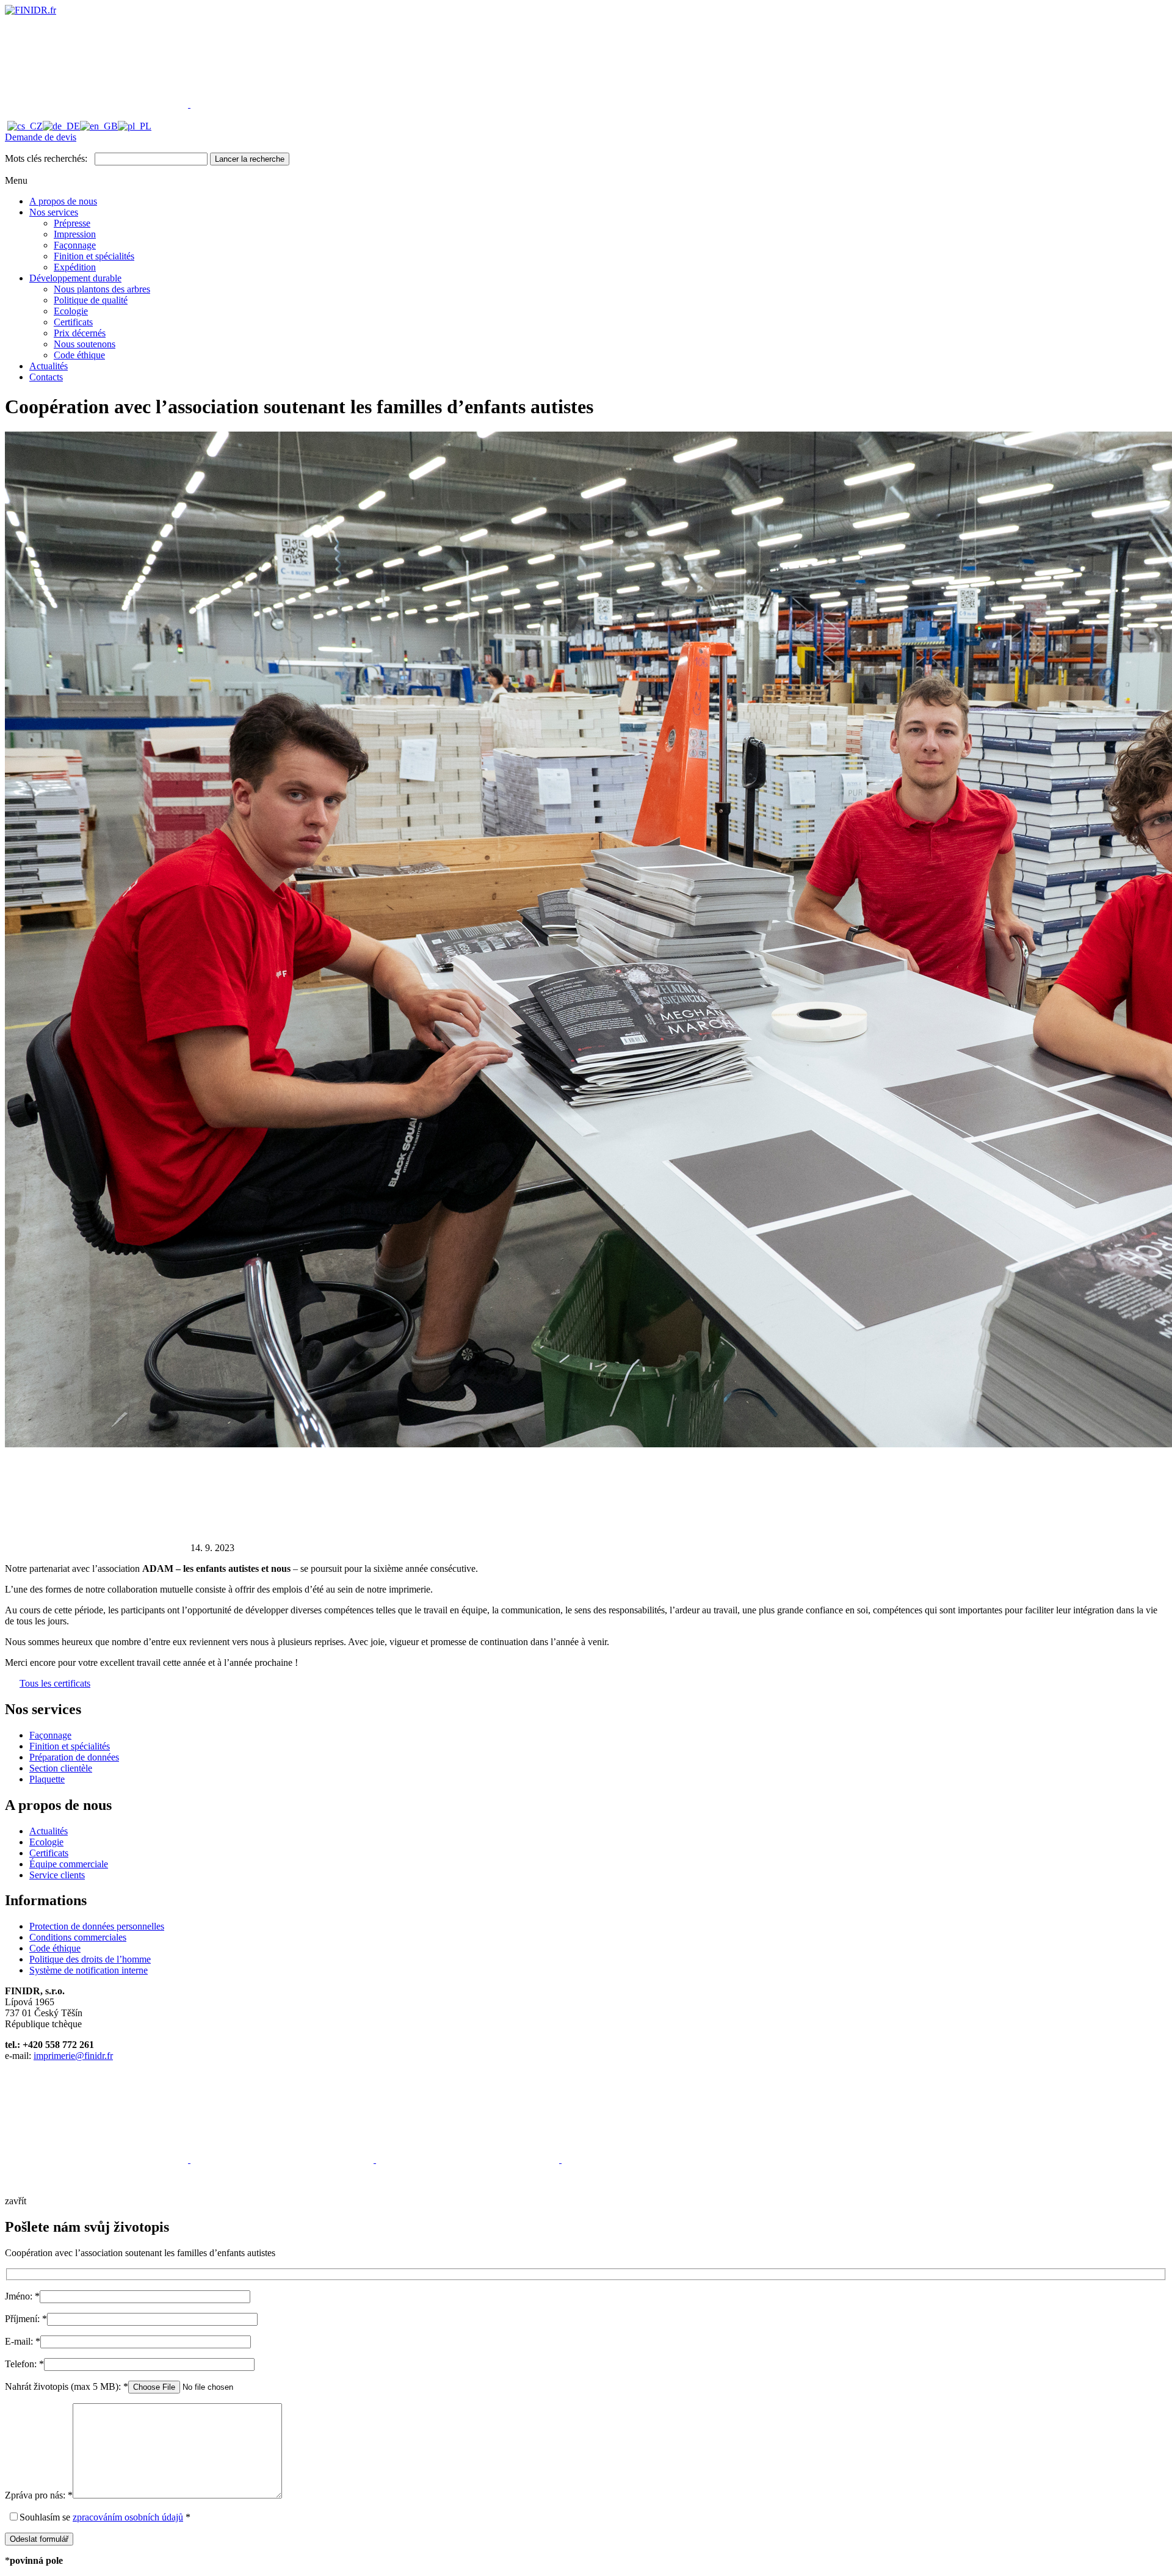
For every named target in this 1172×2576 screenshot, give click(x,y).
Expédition (75, 267)
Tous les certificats (55, 1683)
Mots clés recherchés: (46, 158)
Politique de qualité (91, 300)
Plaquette (47, 1779)
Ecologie (71, 311)
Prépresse (72, 223)
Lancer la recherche (250, 159)
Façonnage (75, 245)
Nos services (54, 212)
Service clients (57, 1875)
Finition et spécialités (94, 256)
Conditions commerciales (78, 1937)
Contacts (46, 377)
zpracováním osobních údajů (128, 2517)
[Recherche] (282, 104)
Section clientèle (61, 1768)
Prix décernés (80, 333)
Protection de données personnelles (97, 1926)
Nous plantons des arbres (102, 289)
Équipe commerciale (69, 1864)
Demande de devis (41, 137)
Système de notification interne (89, 1970)
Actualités (49, 366)
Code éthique (79, 355)
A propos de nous (63, 201)
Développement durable (75, 278)
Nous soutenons (85, 344)
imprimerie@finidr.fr (73, 2056)
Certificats (73, 322)
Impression (75, 234)
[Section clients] (98, 104)
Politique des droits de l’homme (90, 1959)
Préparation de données (74, 1757)
